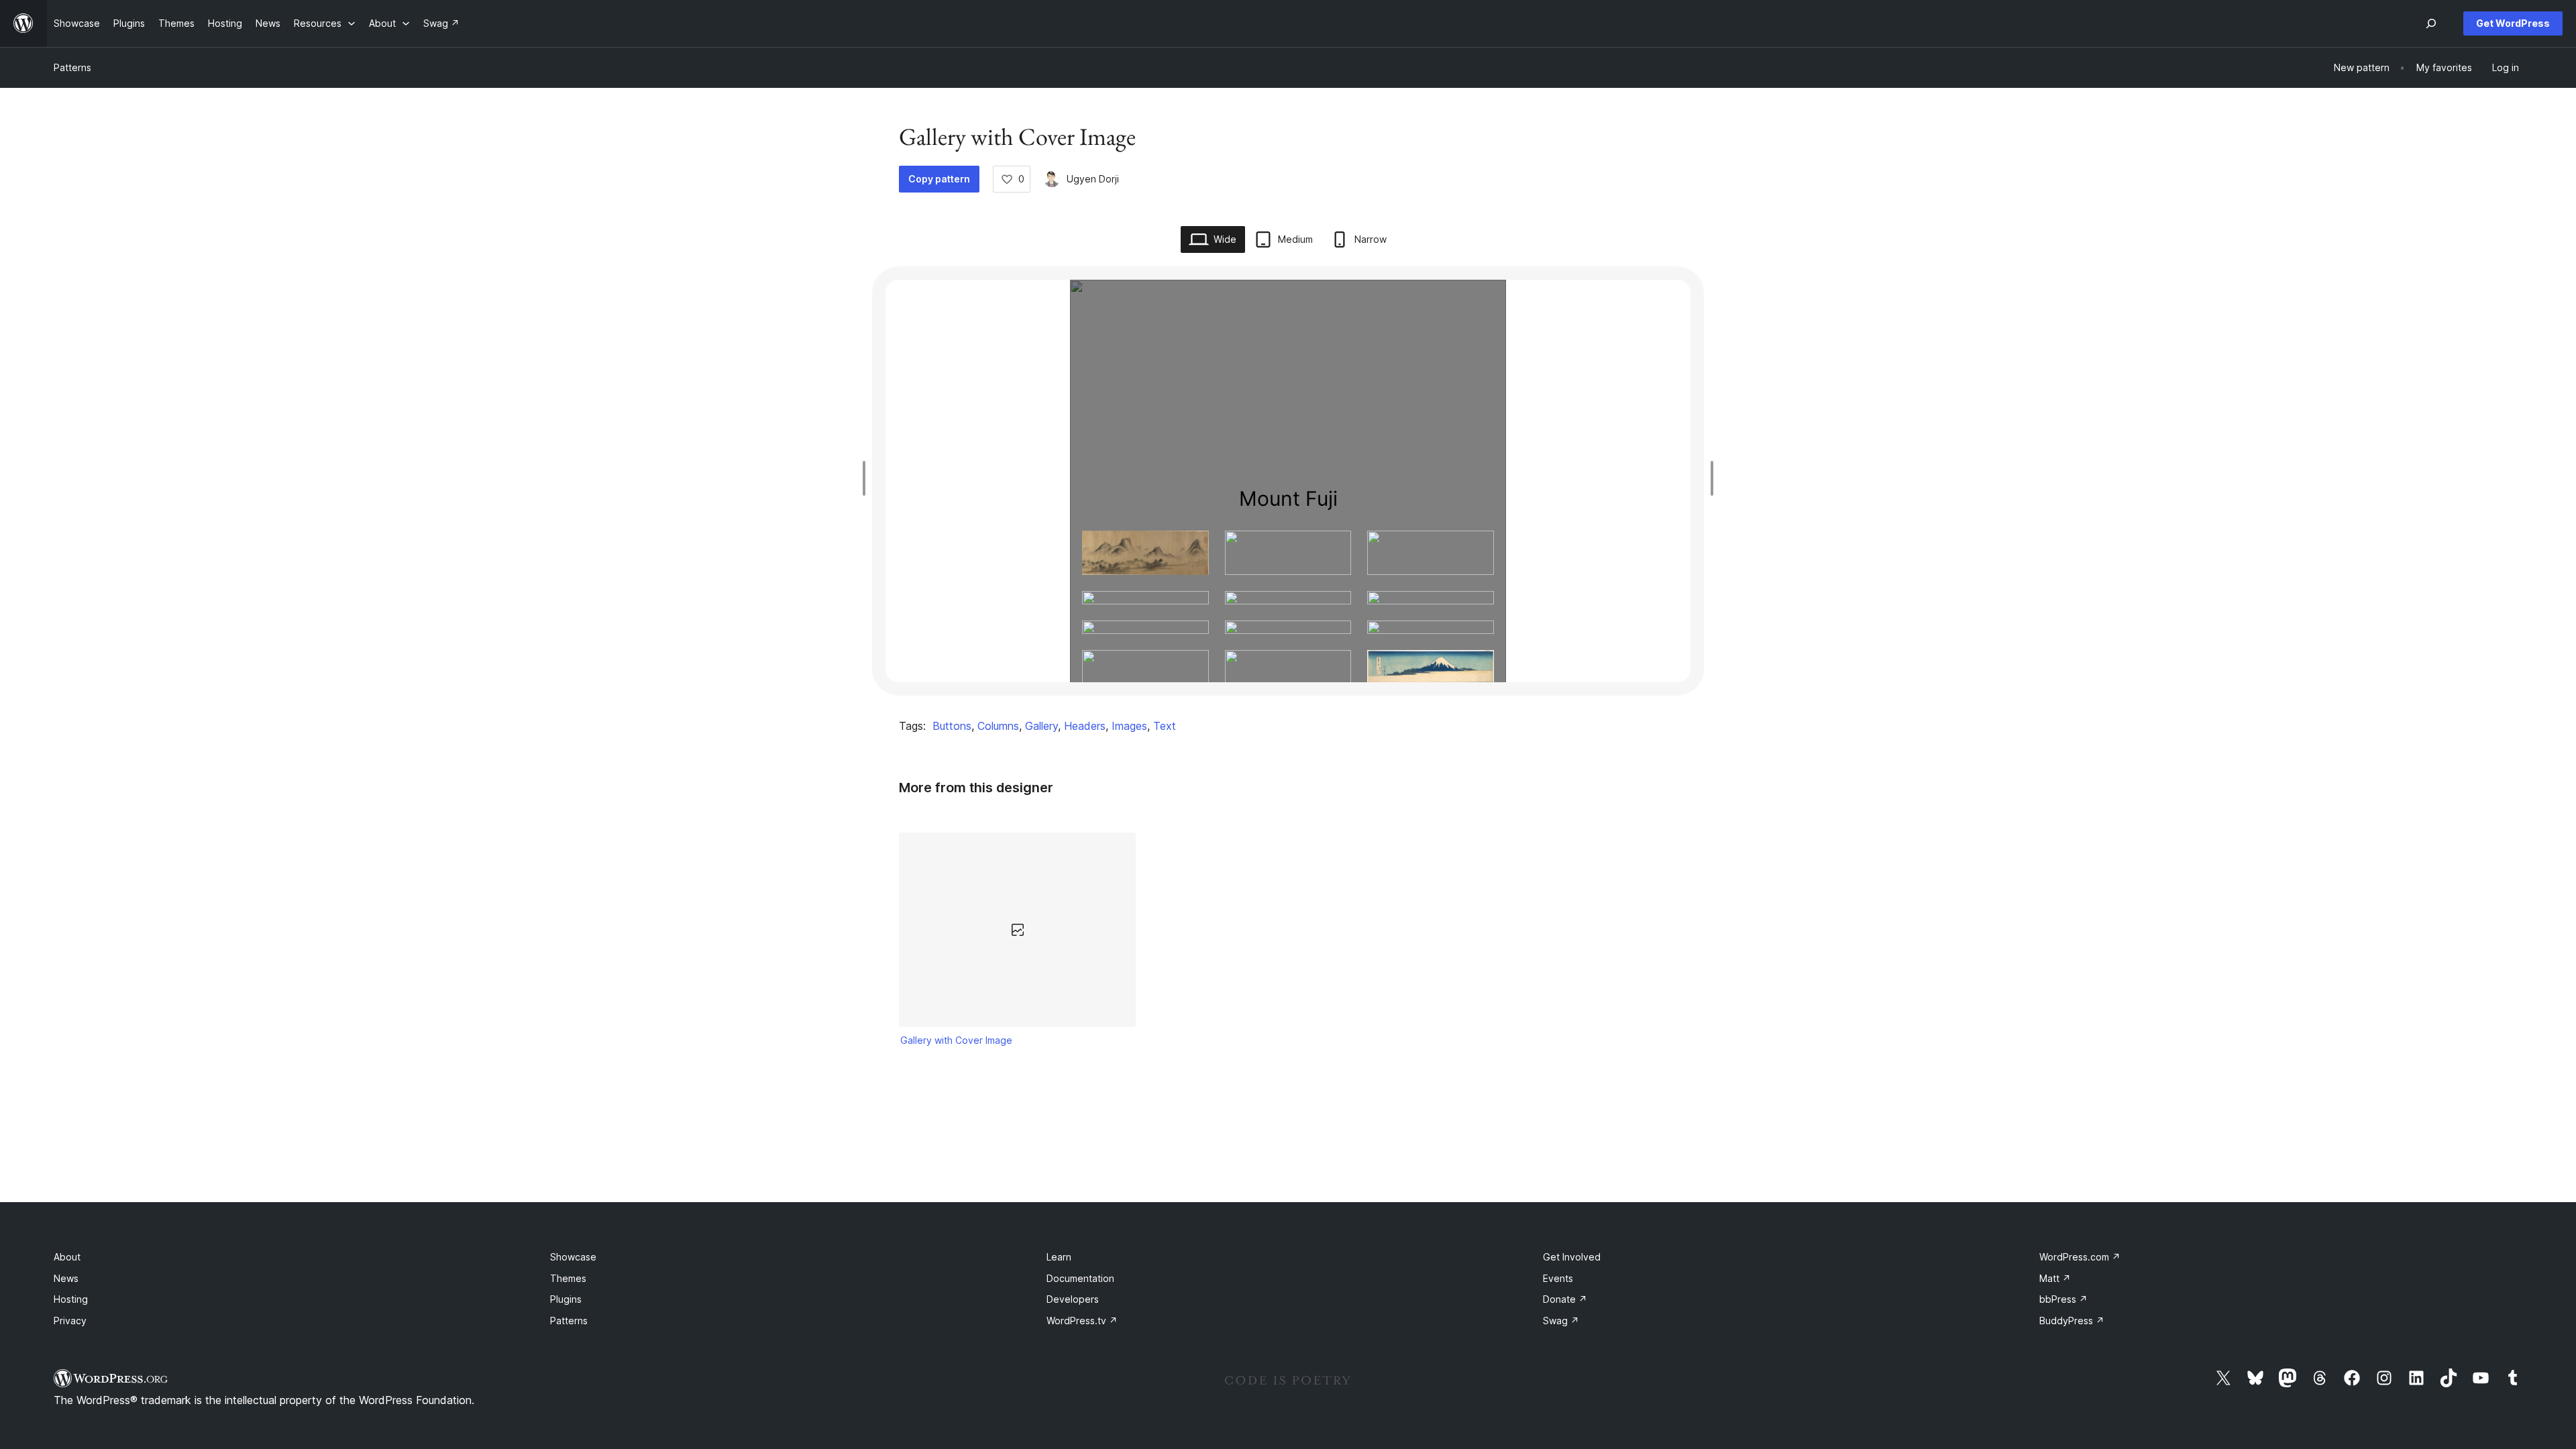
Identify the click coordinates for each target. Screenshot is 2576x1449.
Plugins (566, 1299)
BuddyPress (2072, 1321)
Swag (1561, 1321)
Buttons (952, 726)
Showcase (573, 1257)
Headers (1085, 726)
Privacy (70, 1321)
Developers (1073, 1299)
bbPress (2063, 1299)
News (66, 1278)
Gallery (1041, 726)
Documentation (1080, 1278)
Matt (2055, 1278)
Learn (1059, 1257)
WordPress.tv (1082, 1321)
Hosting (71, 1299)
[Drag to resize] (867, 478)
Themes (568, 1278)
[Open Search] (2431, 23)
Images (1129, 726)
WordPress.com (2080, 1257)
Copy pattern (939, 179)
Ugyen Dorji (1093, 179)
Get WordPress (2513, 23)
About (67, 1257)
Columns (998, 726)
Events (1558, 1278)
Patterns (72, 67)
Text (1165, 726)
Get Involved (1572, 1257)
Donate (1565, 1299)
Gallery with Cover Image (956, 1040)
